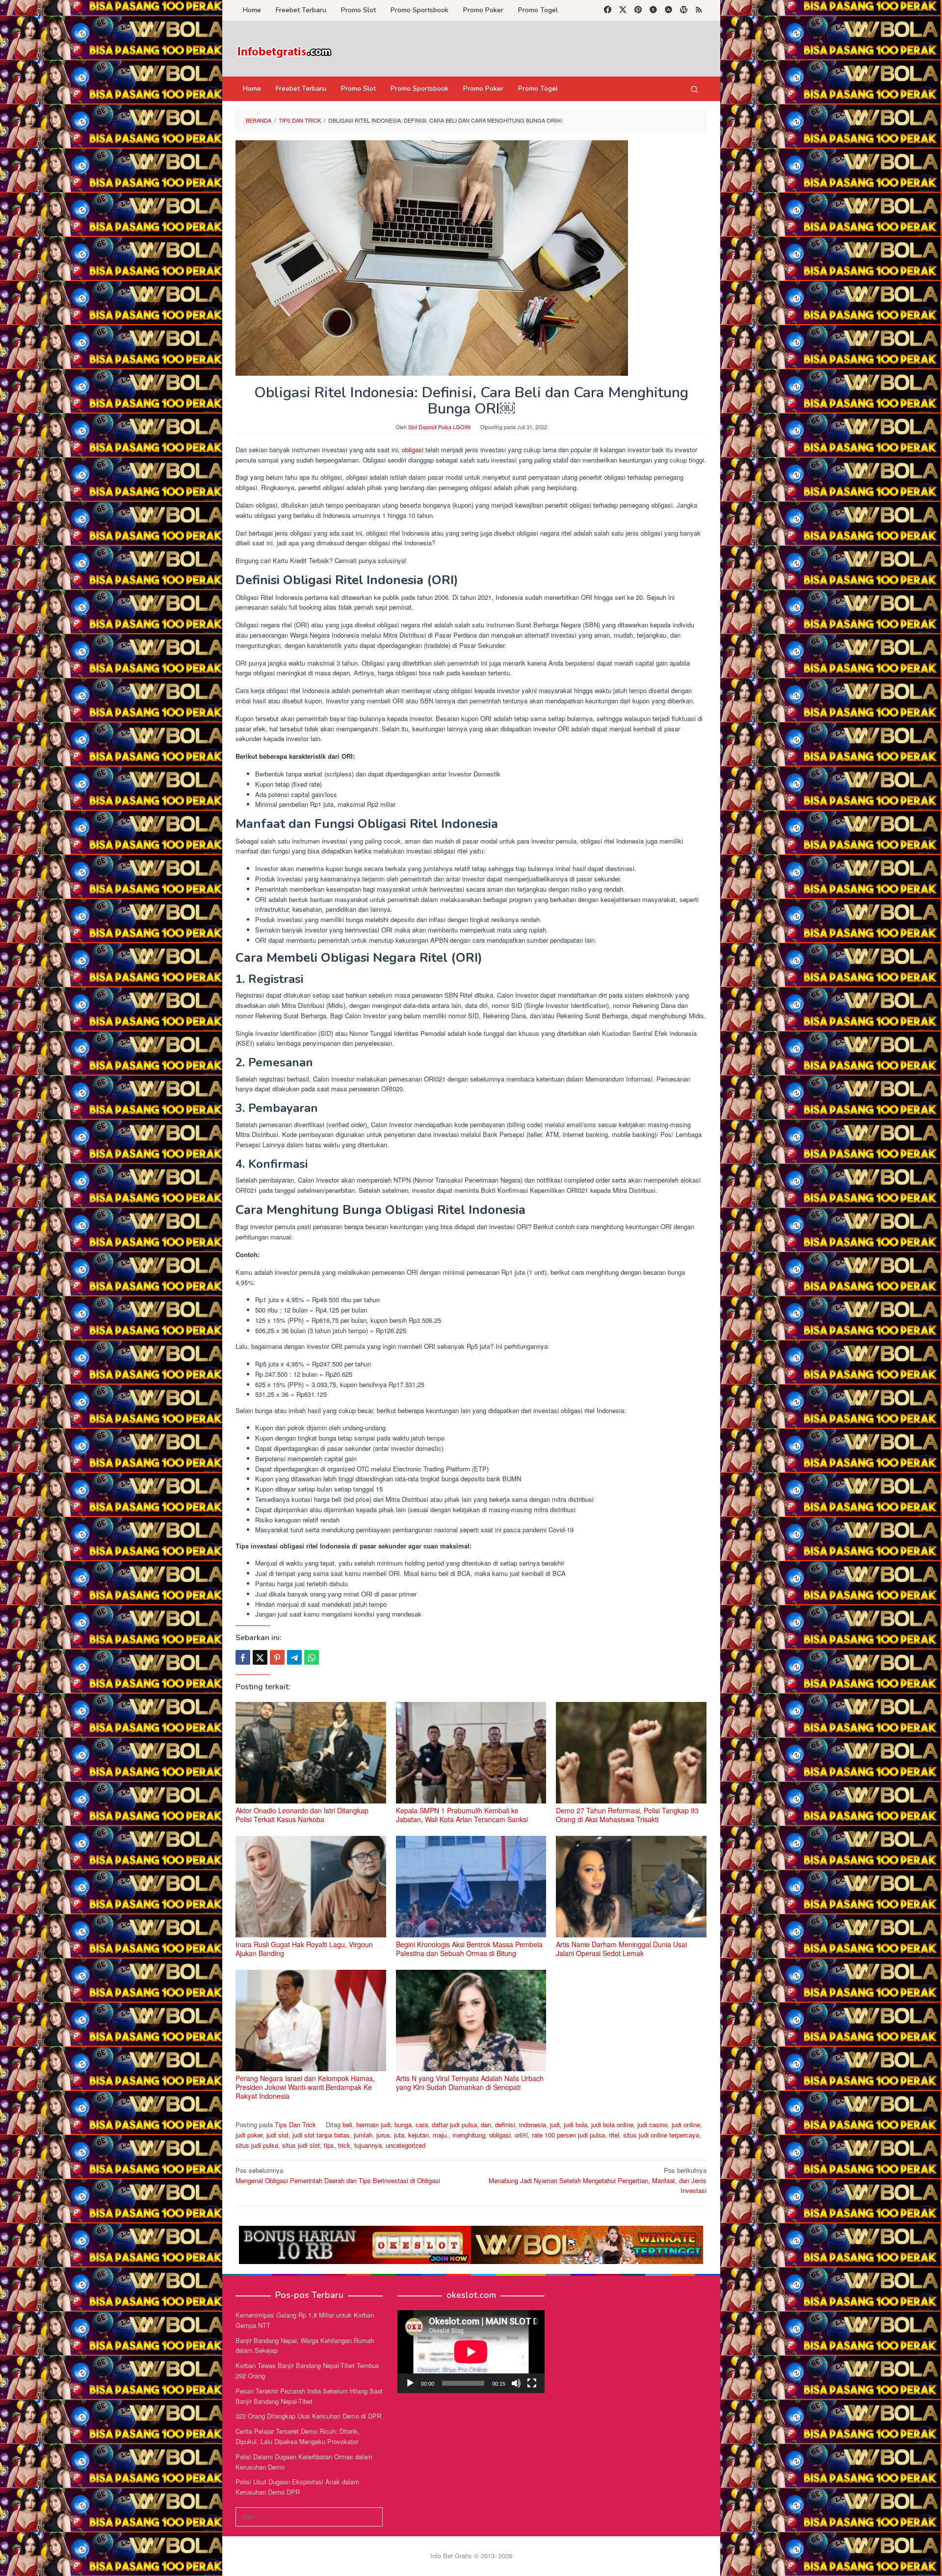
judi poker (249, 2135)
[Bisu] (516, 2383)
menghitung (469, 2135)
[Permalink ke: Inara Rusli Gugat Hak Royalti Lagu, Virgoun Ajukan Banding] (311, 1887)
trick (344, 2145)
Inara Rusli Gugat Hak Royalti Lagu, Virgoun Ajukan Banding (304, 1949)
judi (555, 2125)
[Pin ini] (277, 1657)
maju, (441, 2135)
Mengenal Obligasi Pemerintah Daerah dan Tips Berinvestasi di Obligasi (338, 2175)
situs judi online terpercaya (661, 2135)
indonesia (533, 2125)
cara (422, 2125)
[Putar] (410, 2383)
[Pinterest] (638, 10)
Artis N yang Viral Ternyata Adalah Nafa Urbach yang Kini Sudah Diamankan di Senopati (470, 2083)
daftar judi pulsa (454, 2125)
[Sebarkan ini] (243, 1657)
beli (347, 2125)
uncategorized (406, 2145)
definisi (505, 2125)
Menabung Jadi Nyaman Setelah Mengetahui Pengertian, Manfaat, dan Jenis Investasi (598, 2180)
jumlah (363, 2135)
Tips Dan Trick (295, 2125)
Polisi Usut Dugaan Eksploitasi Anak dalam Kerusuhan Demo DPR (297, 2487)
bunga (403, 2125)
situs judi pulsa (257, 2145)
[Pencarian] (694, 89)
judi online (686, 2125)
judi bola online (612, 2125)
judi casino (653, 2125)
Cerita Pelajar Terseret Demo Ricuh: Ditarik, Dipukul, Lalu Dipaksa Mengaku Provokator (298, 2436)
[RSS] (699, 10)
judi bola (576, 2125)
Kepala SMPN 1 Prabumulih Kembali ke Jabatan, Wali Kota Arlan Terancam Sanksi (462, 1815)
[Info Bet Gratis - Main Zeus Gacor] (285, 51)
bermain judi (373, 2125)
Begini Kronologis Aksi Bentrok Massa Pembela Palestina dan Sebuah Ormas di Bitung (469, 1949)
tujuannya (368, 2145)
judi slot (277, 2135)
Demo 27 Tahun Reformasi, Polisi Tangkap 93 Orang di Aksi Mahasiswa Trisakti (627, 1815)
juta (399, 2135)
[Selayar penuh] (532, 2383)
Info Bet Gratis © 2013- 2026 (471, 2556)
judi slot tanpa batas (321, 2135)
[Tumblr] (653, 10)
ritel (614, 2135)
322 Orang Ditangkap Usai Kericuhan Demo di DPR (308, 2416)
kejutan (419, 2135)
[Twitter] (623, 10)
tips (329, 2145)
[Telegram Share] (294, 1657)
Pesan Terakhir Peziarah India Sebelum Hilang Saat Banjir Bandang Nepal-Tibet (309, 2396)
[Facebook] (608, 10)
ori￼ (521, 2135)
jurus (383, 2135)
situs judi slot (301, 2145)
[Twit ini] (260, 1657)
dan (486, 2125)
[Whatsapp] (312, 1657)
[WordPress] (684, 10)
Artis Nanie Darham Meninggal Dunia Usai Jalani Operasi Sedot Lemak (621, 1949)
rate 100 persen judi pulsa (568, 2135)
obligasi (413, 450)
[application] (471, 2352)
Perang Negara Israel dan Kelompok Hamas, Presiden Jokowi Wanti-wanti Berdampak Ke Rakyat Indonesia (305, 2087)
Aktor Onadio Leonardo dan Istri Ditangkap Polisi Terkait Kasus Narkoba (302, 1815)
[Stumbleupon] (668, 10)
